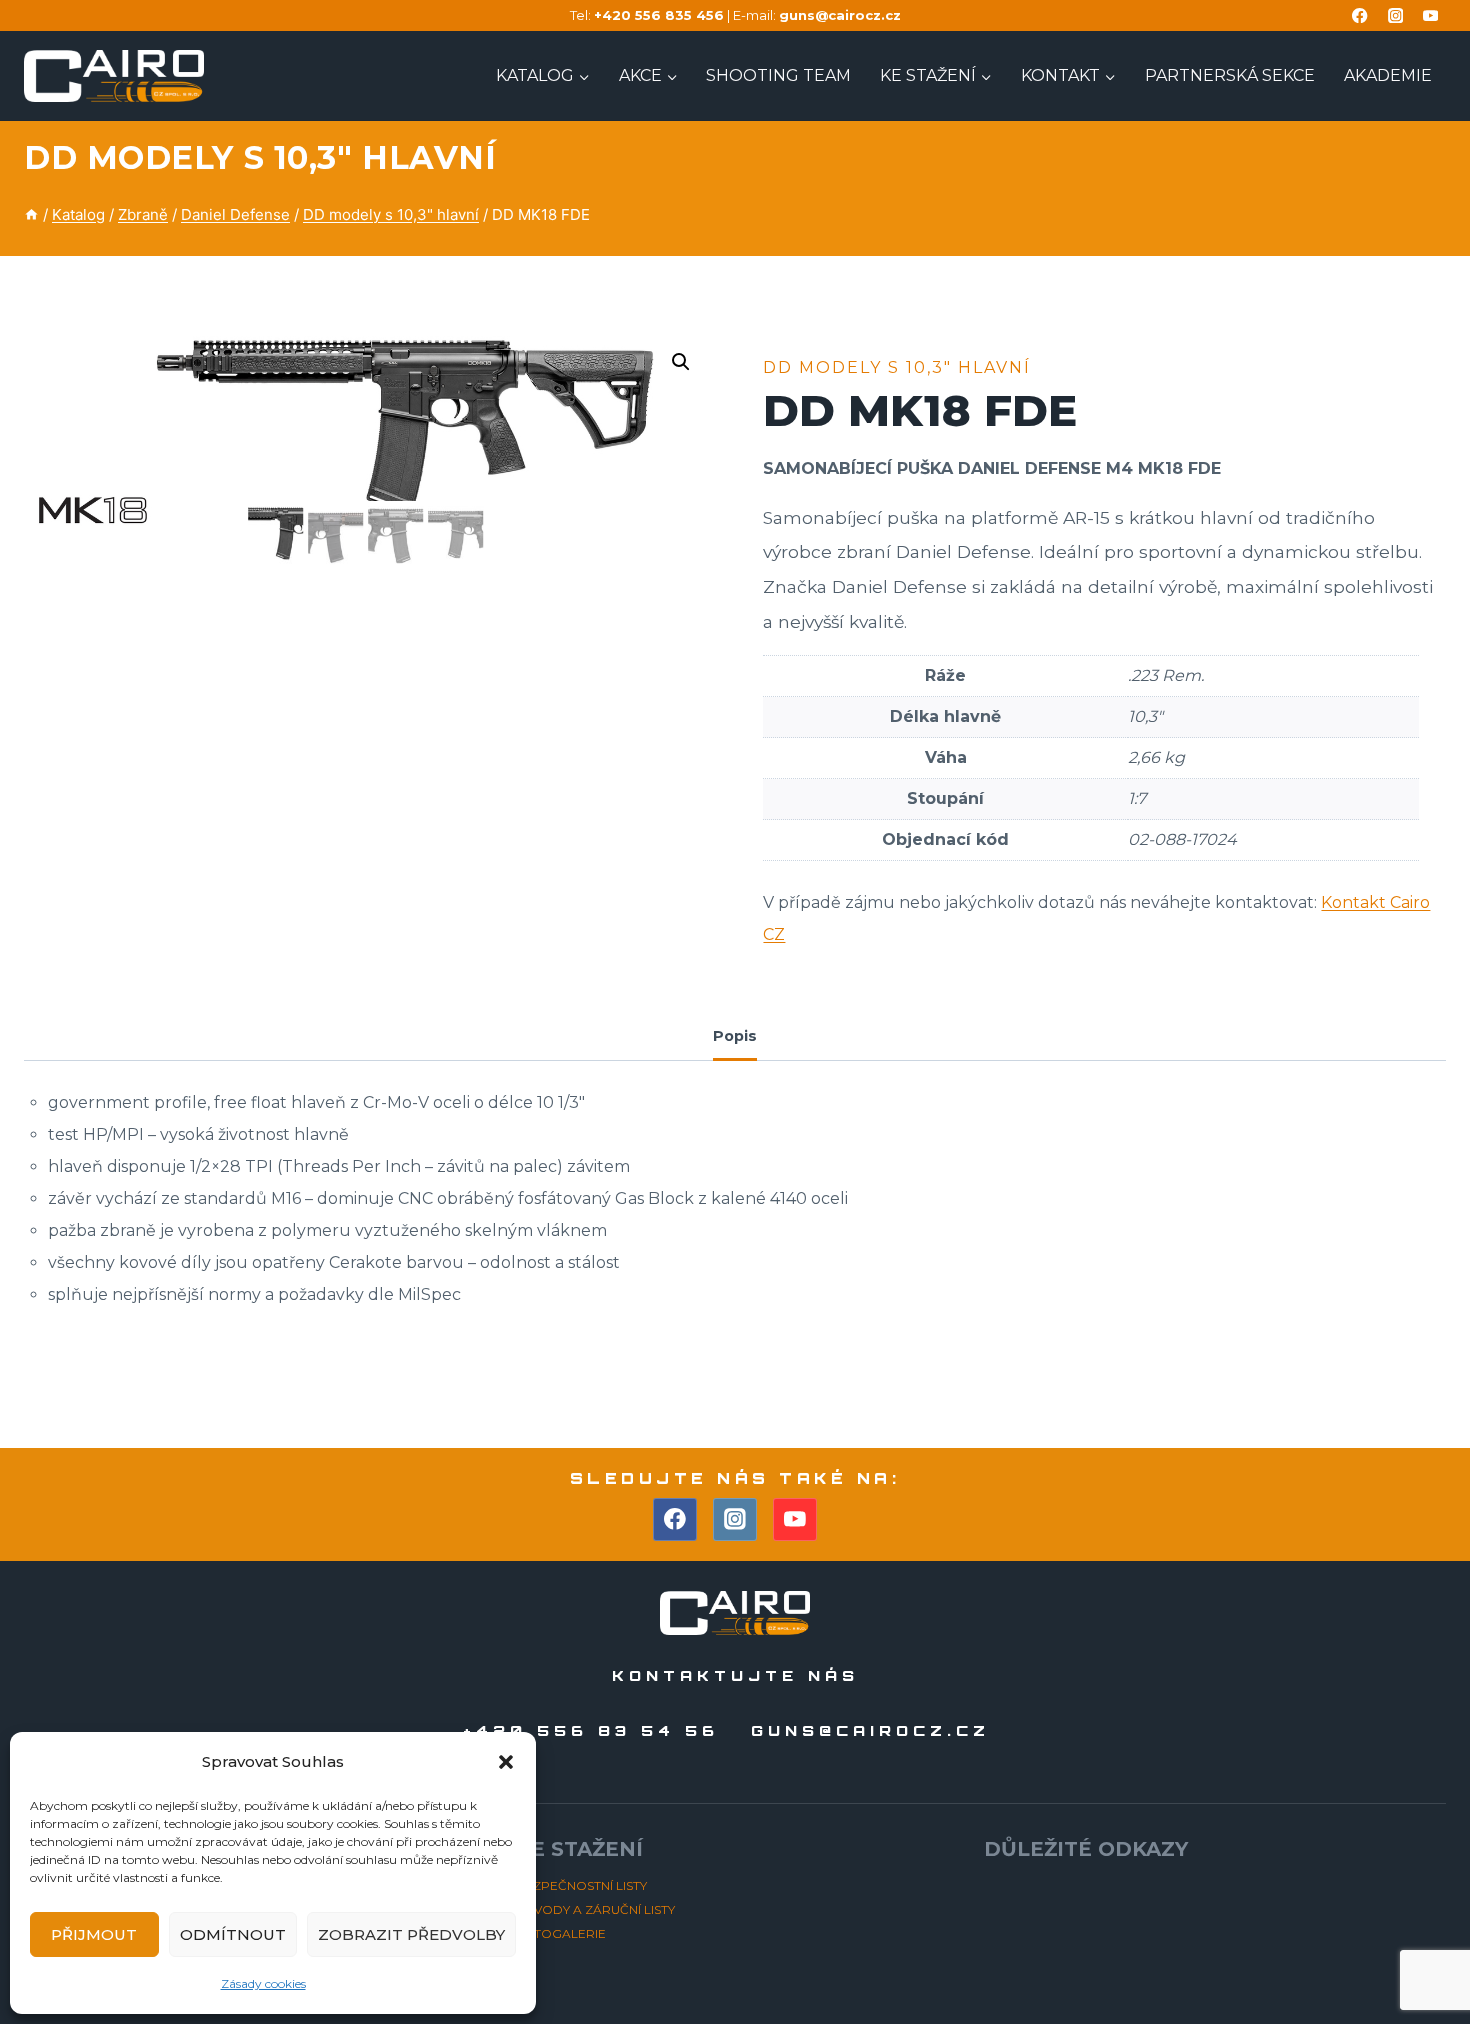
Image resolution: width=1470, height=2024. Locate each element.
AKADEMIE (1388, 75)
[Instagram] (1395, 15)
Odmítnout (233, 1934)
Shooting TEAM (778, 75)
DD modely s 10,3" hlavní (260, 157)
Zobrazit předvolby (411, 1934)
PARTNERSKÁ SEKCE (1230, 75)
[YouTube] (1430, 15)
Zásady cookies (263, 1983)
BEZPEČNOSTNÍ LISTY (581, 1885)
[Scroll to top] (1418, 1952)
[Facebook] (1360, 15)
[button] (506, 1762)
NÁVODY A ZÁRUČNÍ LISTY (595, 1909)
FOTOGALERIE (561, 1933)
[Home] (31, 214)
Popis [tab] (735, 1036)
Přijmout (94, 1934)
